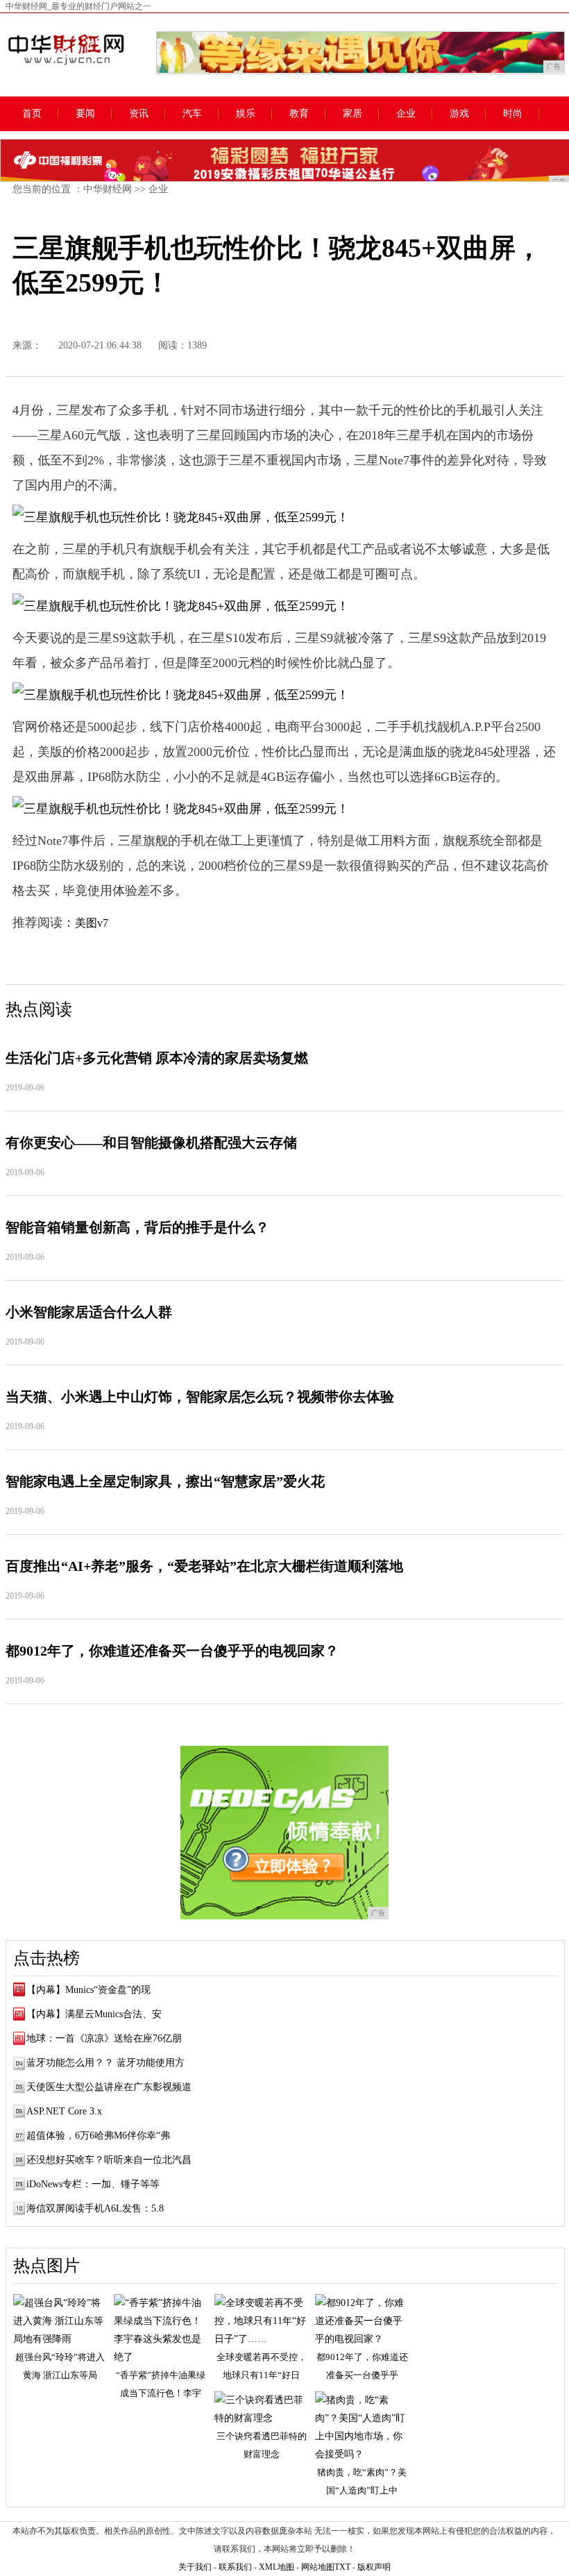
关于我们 (195, 2567)
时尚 (513, 114)
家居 (353, 114)
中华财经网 (108, 189)
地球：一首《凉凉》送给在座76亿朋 (104, 2038)
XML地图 (277, 2567)
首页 (32, 114)
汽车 (192, 114)
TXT (342, 2567)
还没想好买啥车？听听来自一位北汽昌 (109, 2160)
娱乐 (246, 114)
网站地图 (318, 2567)
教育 (299, 114)
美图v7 (92, 923)
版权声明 (374, 2567)
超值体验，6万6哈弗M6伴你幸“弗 (98, 2136)
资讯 (139, 114)
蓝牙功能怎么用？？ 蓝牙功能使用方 (105, 2063)
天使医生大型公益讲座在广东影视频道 (109, 2087)
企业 (406, 114)
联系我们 (235, 2567)
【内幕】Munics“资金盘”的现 (88, 1990)
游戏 (459, 114)
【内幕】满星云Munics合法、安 (94, 2014)
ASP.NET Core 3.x (64, 2111)
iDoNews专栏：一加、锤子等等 (93, 2184)
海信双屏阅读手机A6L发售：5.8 (95, 2208)
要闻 (85, 114)
